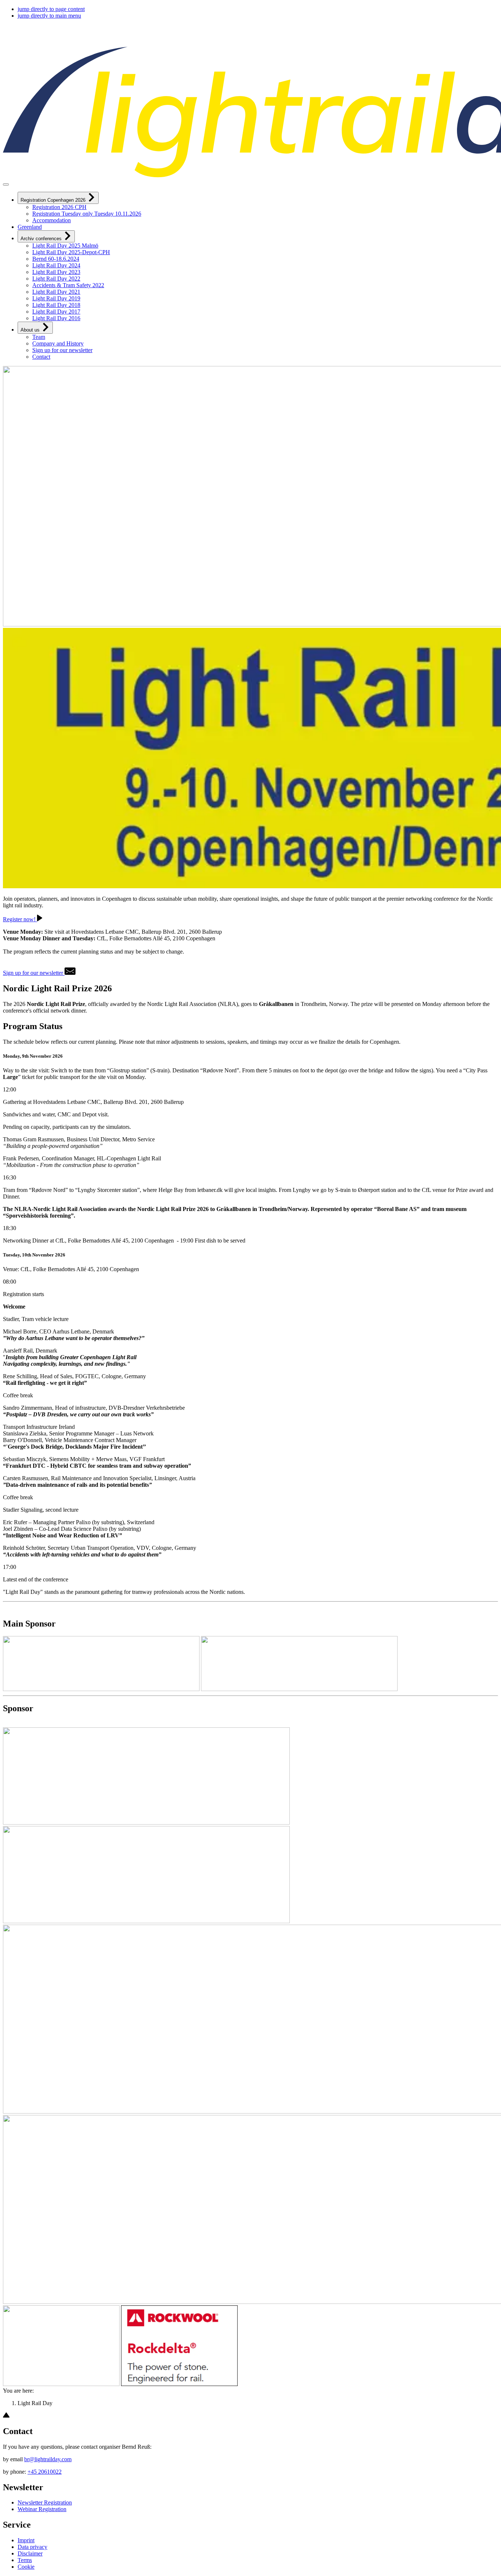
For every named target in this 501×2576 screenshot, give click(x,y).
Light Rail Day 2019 (56, 298)
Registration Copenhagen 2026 (54, 200)
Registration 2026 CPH (59, 207)
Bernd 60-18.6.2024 (56, 259)
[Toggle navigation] (6, 184)
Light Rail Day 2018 (56, 305)
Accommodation (52, 220)
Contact (41, 357)
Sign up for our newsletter (62, 350)
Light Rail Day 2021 (56, 292)
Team (39, 337)
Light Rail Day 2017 (56, 312)
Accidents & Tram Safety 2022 (68, 285)
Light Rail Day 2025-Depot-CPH (71, 252)
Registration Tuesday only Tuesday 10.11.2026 (87, 214)
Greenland (30, 227)
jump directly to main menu (49, 16)
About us (31, 330)
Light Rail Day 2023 (56, 272)
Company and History (58, 343)
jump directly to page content (51, 9)
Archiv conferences (42, 239)
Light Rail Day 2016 (56, 318)
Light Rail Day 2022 (56, 279)
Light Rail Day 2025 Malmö (65, 246)
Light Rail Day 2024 (56, 265)
